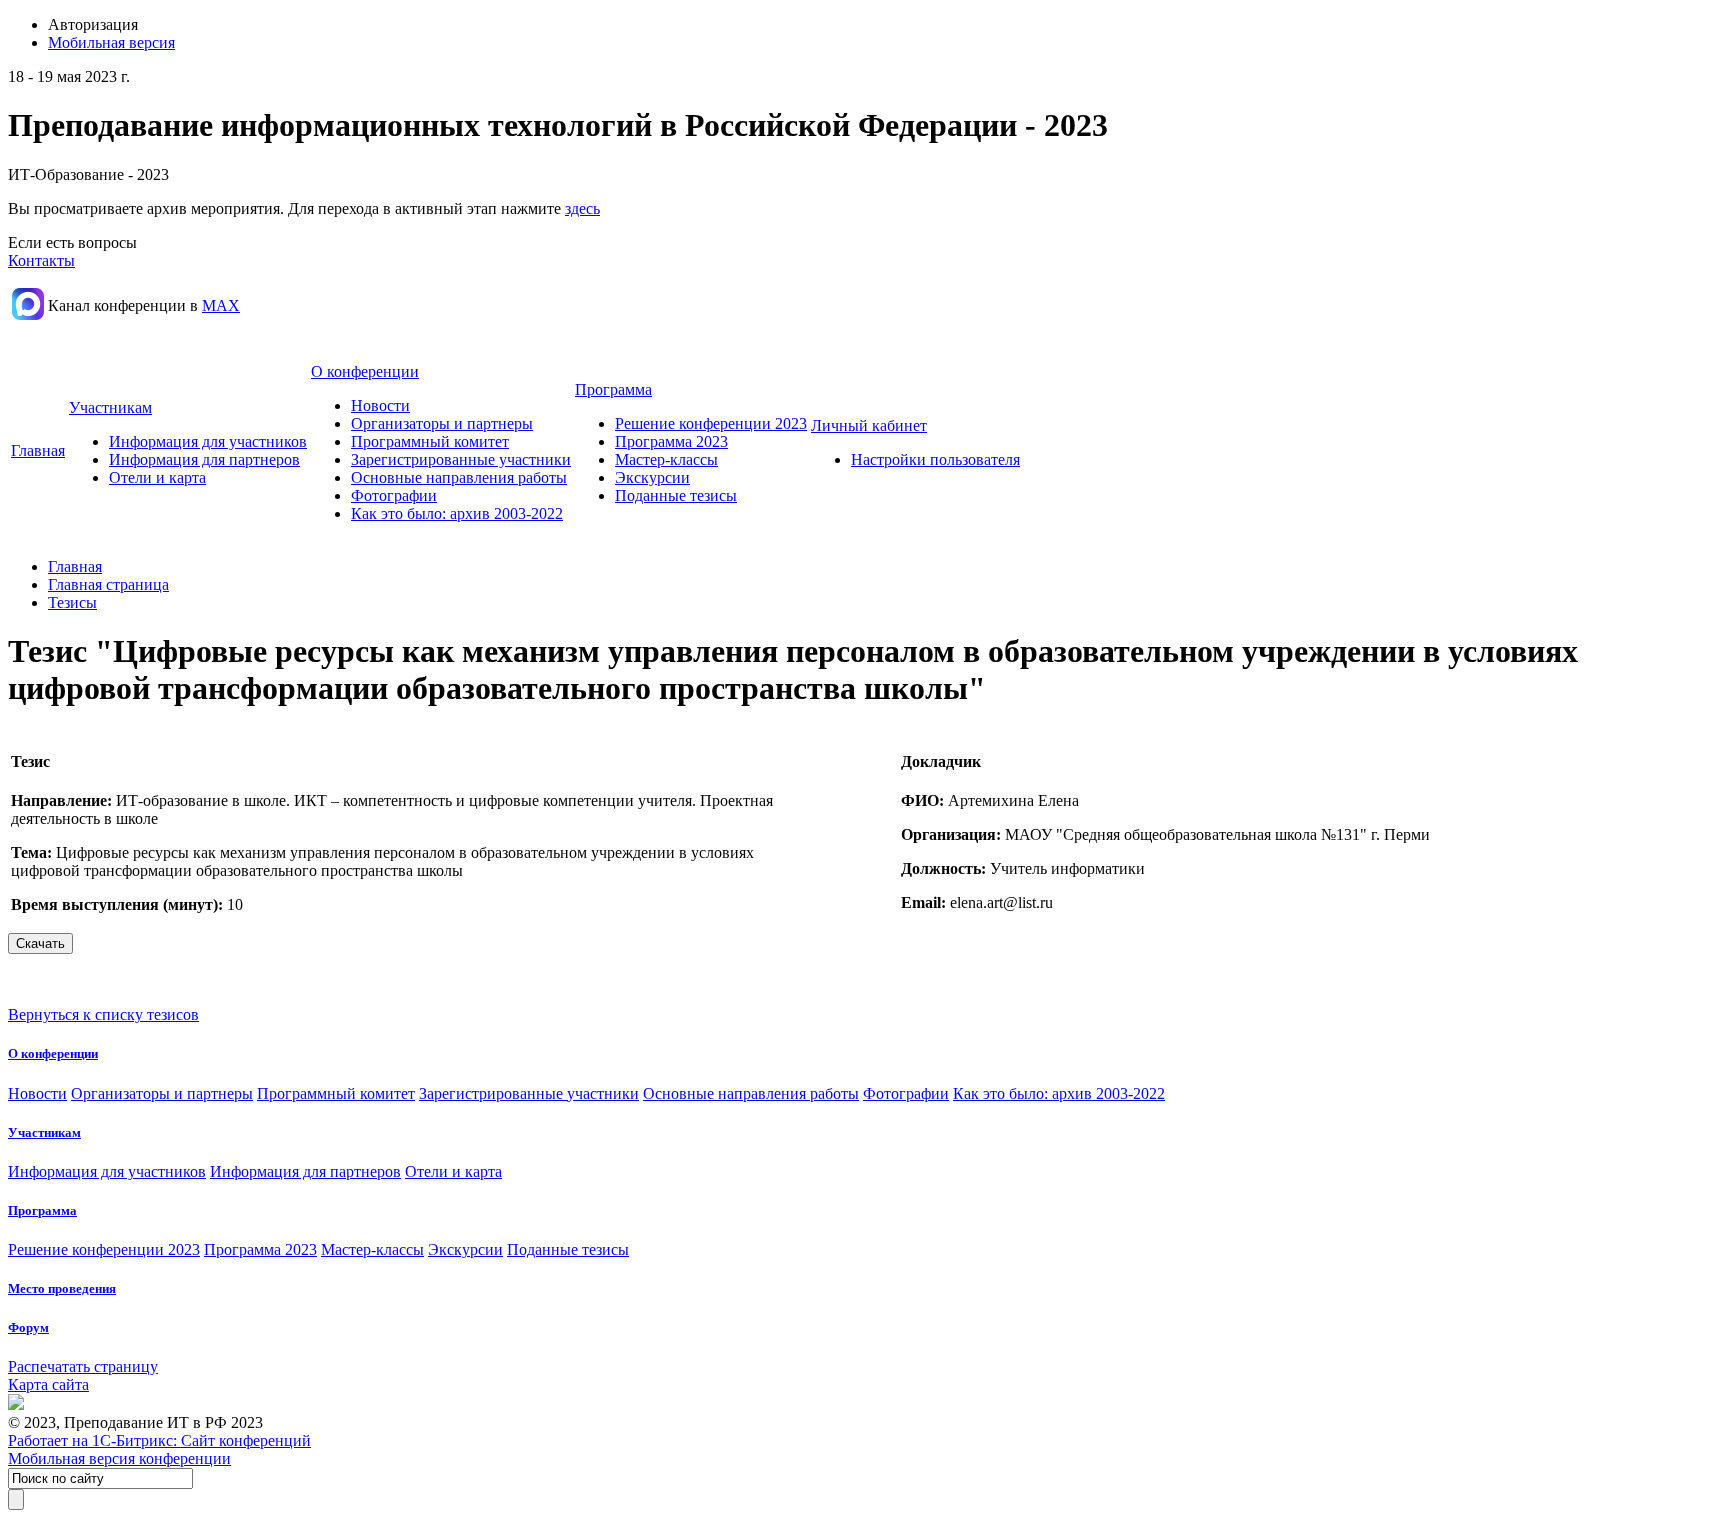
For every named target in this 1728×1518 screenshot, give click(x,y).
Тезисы (72, 602)
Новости (380, 405)
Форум (28, 1327)
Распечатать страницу (83, 1366)
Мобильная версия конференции (119, 1458)
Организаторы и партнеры (442, 423)
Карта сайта (48, 1384)
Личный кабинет (869, 425)
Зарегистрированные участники (461, 459)
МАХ (221, 305)
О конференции (365, 371)
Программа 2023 (671, 441)
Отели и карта (157, 477)
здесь (582, 208)
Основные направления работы (459, 477)
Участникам (110, 407)
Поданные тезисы (676, 495)
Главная (38, 450)
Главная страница (108, 584)
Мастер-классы (666, 459)
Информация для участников (208, 441)
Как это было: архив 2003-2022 (457, 513)
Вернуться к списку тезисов (103, 1014)
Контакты (41, 260)
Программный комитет (430, 441)
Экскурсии (652, 477)
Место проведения (62, 1288)
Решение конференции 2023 (711, 423)
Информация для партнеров (204, 459)
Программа (613, 389)
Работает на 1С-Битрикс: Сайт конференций (159, 1440)
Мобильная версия (111, 42)
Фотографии (394, 495)
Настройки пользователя (935, 459)
